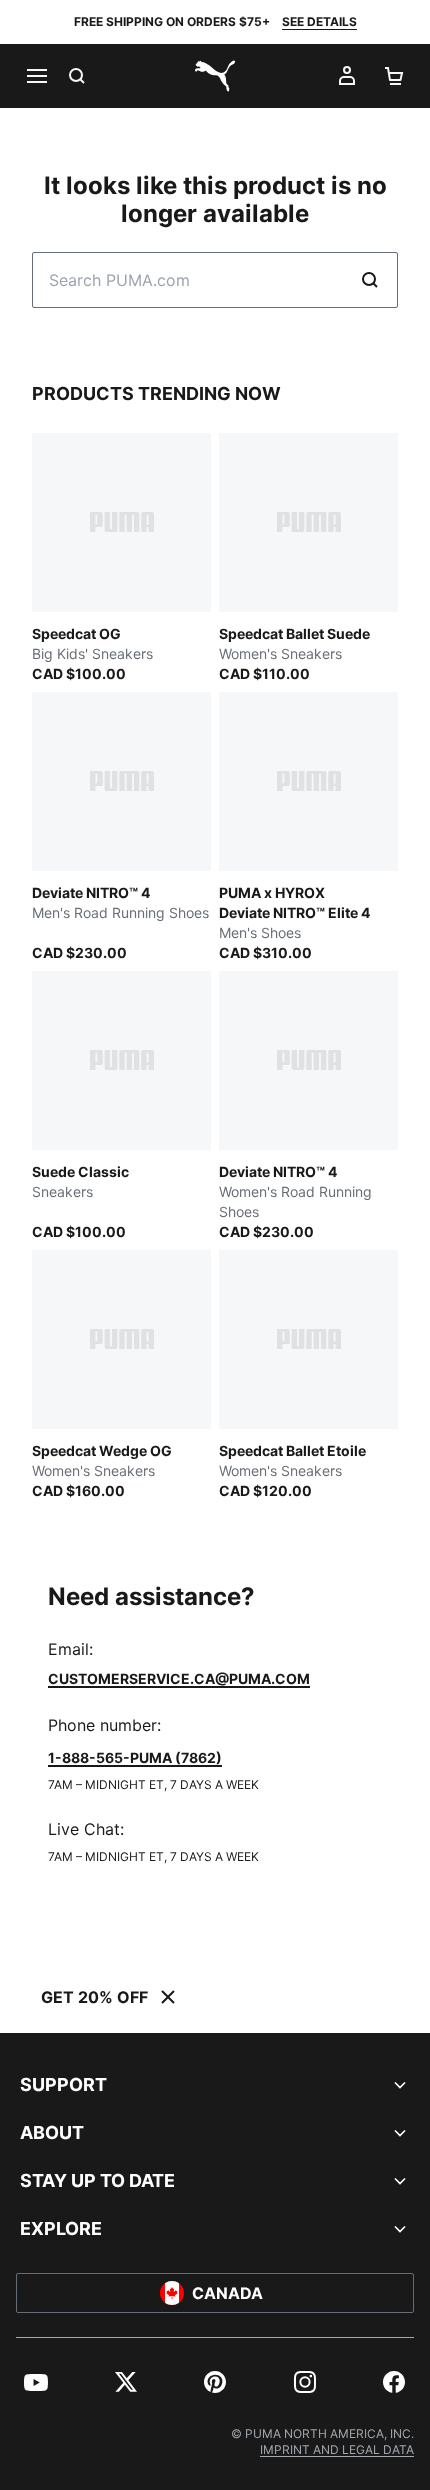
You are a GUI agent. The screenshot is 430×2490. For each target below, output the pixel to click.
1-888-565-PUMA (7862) (135, 1757)
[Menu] (36, 76)
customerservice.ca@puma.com (179, 1678)
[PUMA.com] (215, 76)
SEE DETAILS (319, 21)
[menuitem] (36, 2382)
